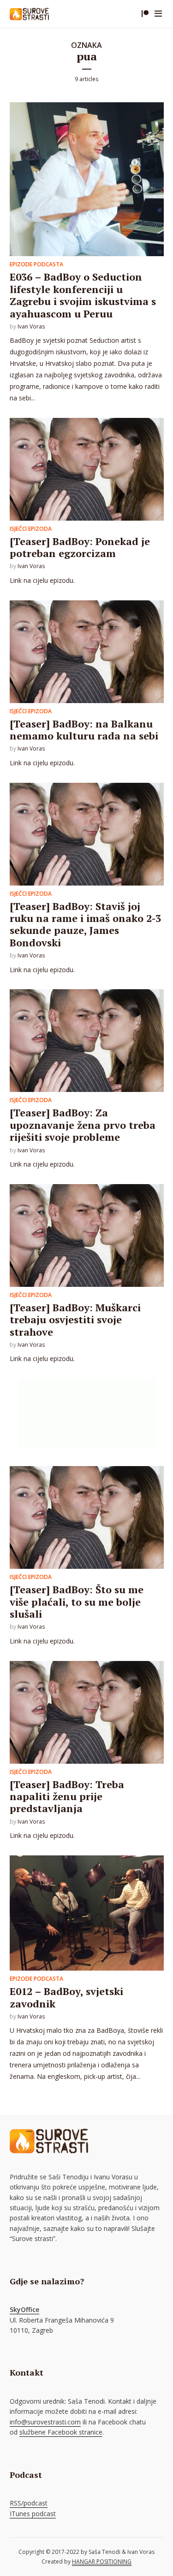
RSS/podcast (29, 2503)
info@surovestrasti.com (45, 2422)
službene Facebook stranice (61, 2432)
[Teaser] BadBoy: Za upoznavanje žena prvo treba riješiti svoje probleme (83, 1125)
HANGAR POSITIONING (102, 2561)
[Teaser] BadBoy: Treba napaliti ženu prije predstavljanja (67, 1796)
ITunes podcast (33, 2514)
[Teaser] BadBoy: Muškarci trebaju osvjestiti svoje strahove (75, 1320)
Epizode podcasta (36, 264)
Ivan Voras (31, 326)
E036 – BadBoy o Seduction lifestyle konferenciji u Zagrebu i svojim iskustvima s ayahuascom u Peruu (83, 295)
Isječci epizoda (31, 529)
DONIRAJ (145, 14)
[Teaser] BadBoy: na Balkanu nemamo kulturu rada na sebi (84, 730)
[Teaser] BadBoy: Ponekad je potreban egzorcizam (80, 547)
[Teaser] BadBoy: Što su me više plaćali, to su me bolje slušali (77, 1602)
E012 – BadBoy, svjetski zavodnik (66, 1997)
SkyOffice (24, 2309)
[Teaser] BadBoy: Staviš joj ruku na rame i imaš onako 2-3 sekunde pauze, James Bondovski (85, 924)
